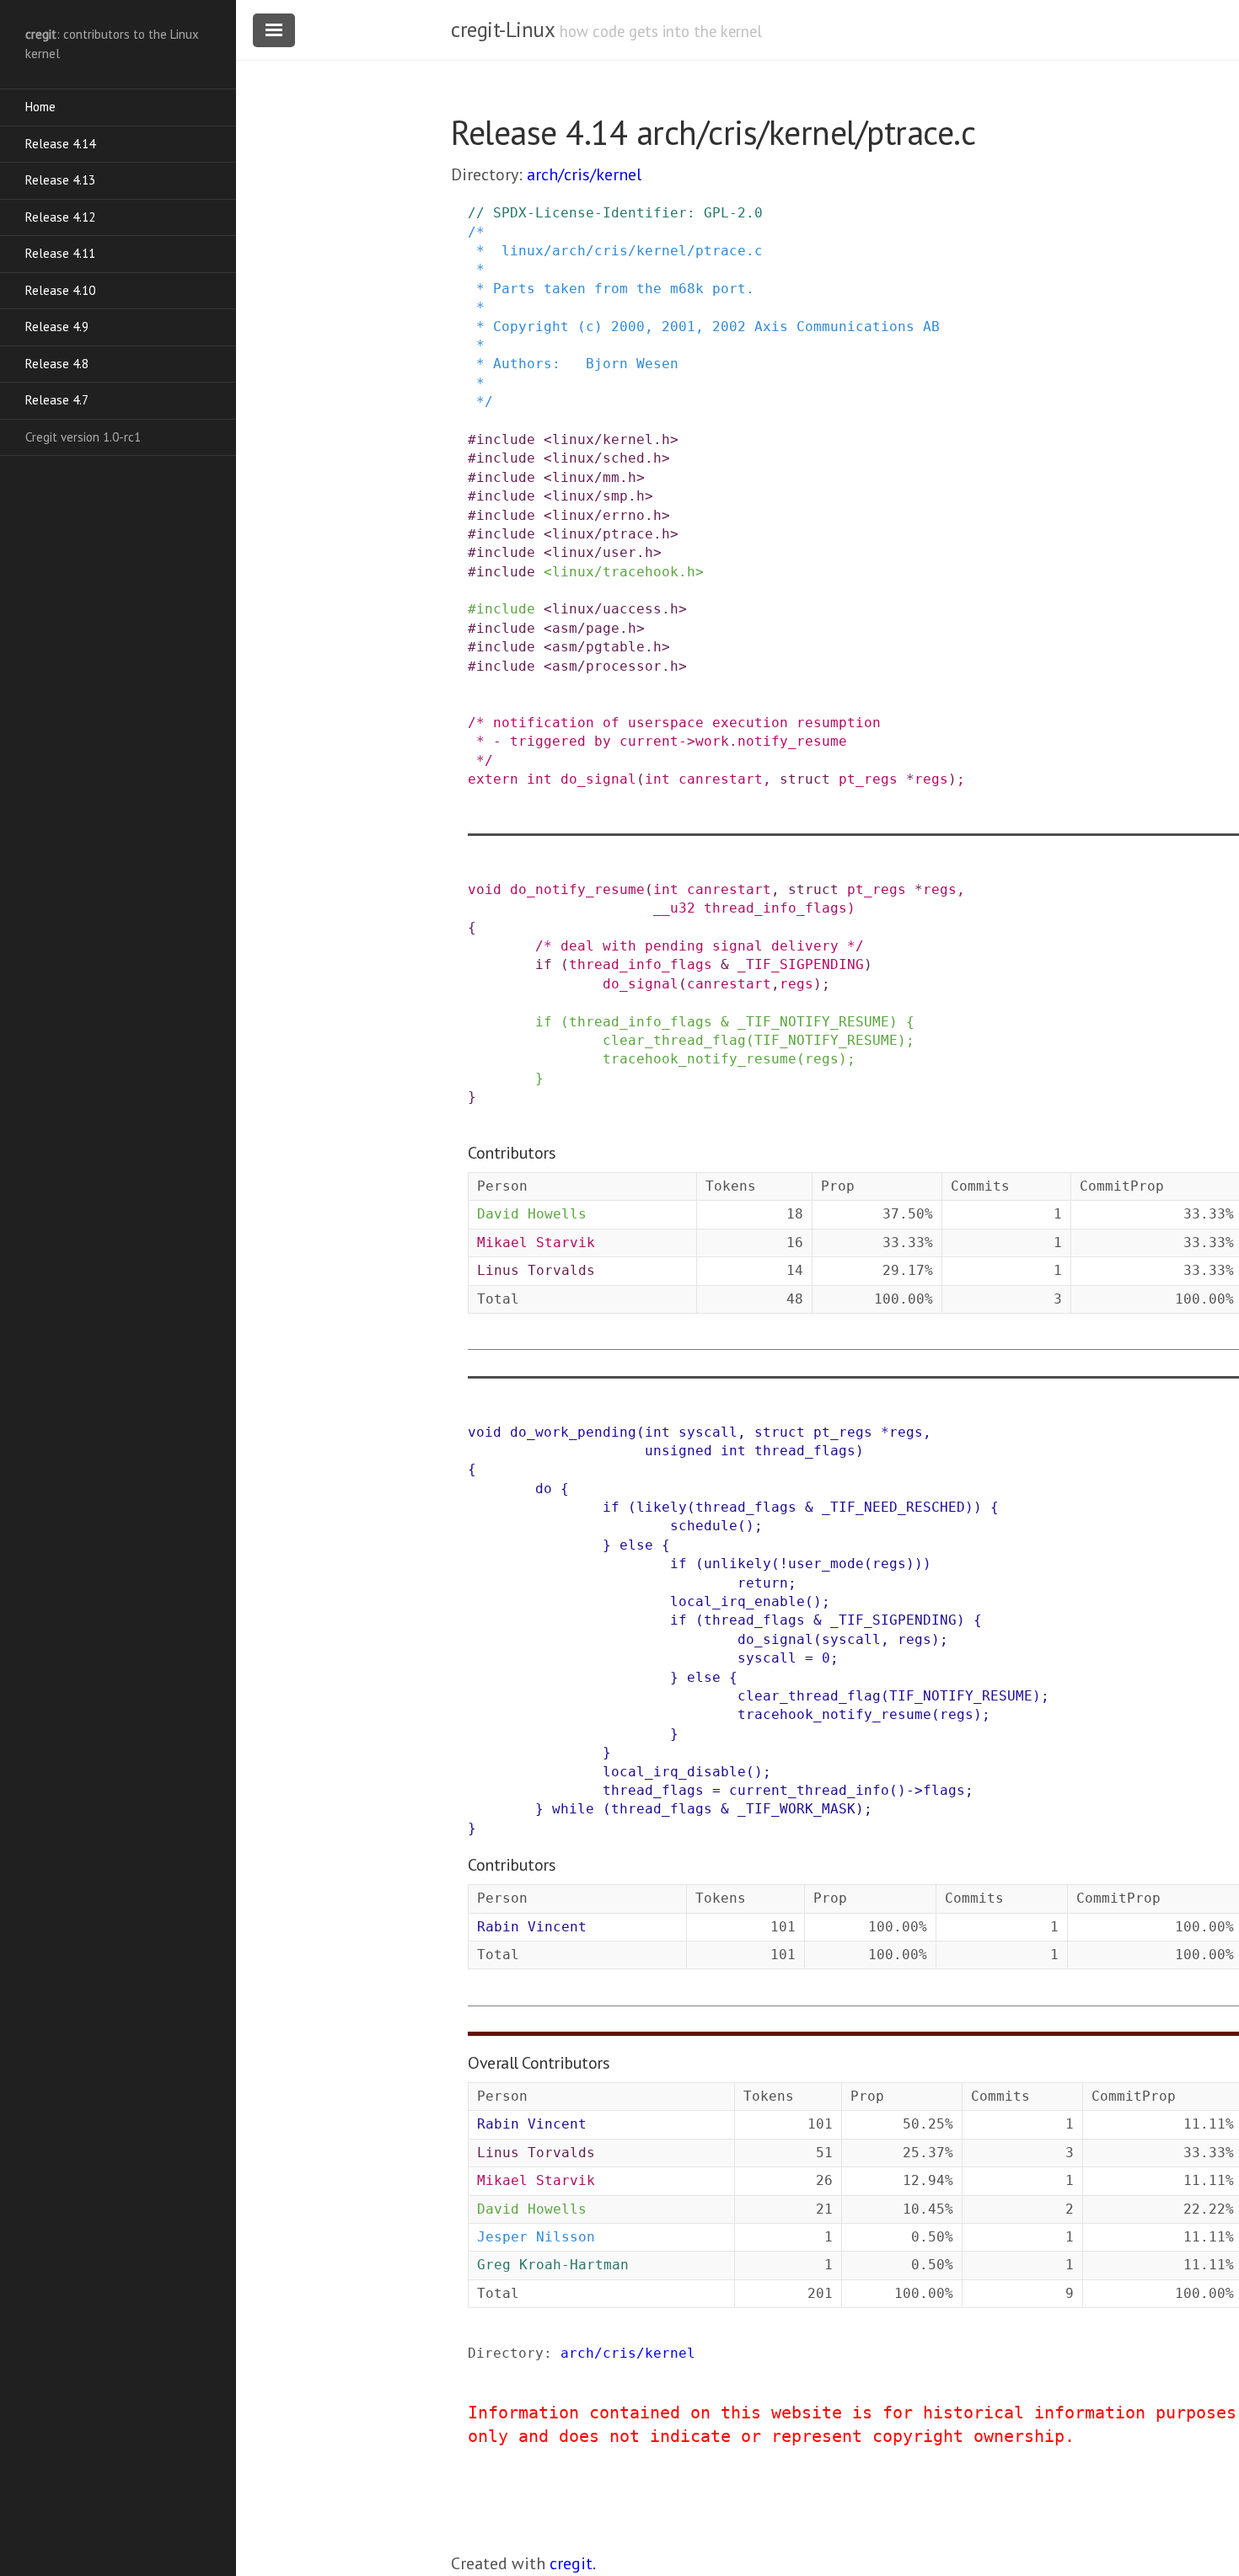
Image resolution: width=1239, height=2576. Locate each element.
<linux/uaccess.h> (615, 609)
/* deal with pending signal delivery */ (700, 946)
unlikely (737, 1564)
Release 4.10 (60, 290)
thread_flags (805, 1451)
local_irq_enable (737, 1601)
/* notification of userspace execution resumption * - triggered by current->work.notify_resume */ (674, 742)
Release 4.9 (57, 327)
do (544, 1489)
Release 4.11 (60, 253)
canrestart (721, 779)
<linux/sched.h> (607, 458)
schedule (704, 1526)
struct (805, 779)
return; (767, 1583)
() (746, 1526)
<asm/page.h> (594, 628)
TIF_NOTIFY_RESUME (826, 1040)
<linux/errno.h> (607, 515)
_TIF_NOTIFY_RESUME (813, 1022)
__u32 (674, 908)
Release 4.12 (60, 217)
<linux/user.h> (603, 552)
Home (40, 107)
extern (493, 779)
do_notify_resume (577, 889)
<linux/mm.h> (594, 477)
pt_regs (868, 779)
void (485, 889)
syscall (708, 1432)
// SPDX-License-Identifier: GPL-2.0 (615, 213)
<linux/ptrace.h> (611, 534)
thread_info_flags (775, 908)
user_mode (826, 1564)
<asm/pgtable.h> (607, 647)
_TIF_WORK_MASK (796, 1809)
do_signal (598, 779)
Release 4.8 (57, 364)
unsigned (678, 1451)
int (539, 779)
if (544, 964)
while (573, 1809)
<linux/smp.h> (598, 496)
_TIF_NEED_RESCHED (893, 1507)
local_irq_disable (674, 1772)
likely (662, 1507)
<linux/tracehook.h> (624, 572)
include (506, 439)
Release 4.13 (60, 180)
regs (931, 779)
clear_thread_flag (674, 1040)
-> (914, 1790)
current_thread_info (809, 1790)
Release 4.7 (57, 400)
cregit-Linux (502, 29)
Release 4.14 (60, 144)
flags (944, 1790)
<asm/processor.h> (615, 666)
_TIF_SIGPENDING (801, 964)
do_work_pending (573, 1432)
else (636, 1545)
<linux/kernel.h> (611, 439)
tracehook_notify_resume (700, 1059)
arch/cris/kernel (584, 174)
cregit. (573, 2563)
